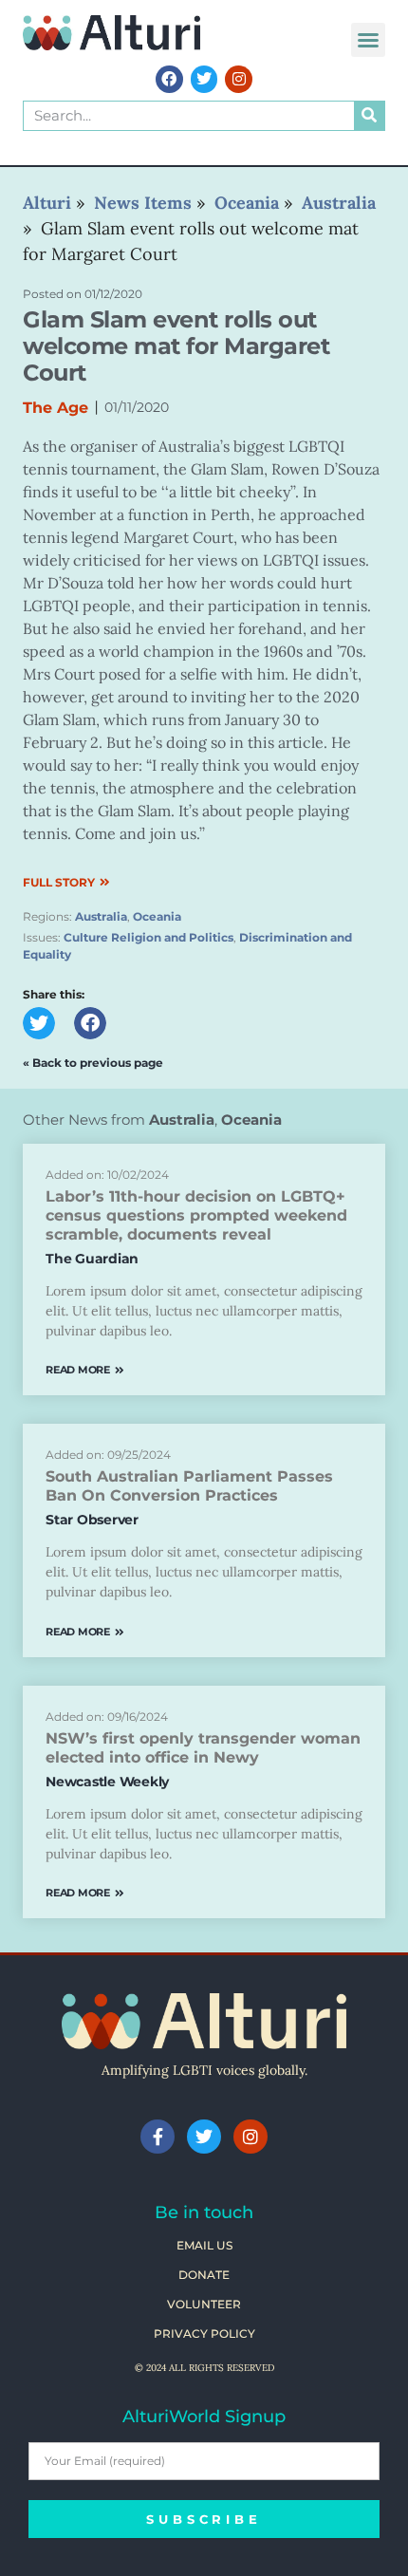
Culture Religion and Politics (148, 937)
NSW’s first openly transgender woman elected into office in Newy (203, 1748)
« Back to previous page (93, 1063)
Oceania (157, 916)
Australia (101, 916)
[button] (368, 40)
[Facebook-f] (158, 2137)
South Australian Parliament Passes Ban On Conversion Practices (189, 1486)
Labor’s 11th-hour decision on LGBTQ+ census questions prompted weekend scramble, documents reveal (196, 1215)
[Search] (369, 116)
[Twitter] (204, 79)
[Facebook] (169, 79)
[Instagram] (239, 79)
